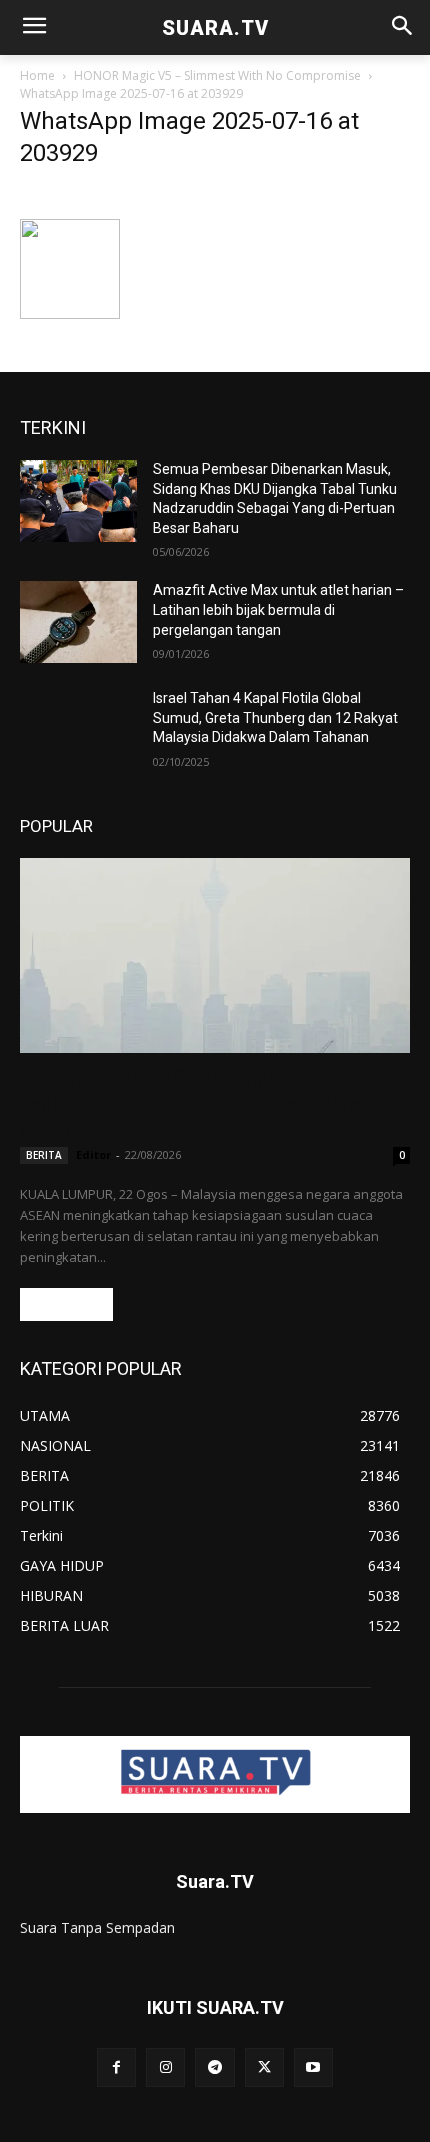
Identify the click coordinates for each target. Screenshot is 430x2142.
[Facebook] (116, 2067)
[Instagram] (165, 2067)
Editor (93, 1154)
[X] (264, 2067)
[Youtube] (313, 2067)
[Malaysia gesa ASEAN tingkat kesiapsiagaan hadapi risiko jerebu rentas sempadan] (215, 955)
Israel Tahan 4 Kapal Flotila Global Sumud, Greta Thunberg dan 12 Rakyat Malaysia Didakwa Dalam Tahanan (275, 717)
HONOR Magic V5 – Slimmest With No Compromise (217, 75)
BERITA (44, 1155)
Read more (66, 1304)
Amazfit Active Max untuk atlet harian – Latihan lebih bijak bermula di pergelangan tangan (278, 609)
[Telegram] (214, 2067)
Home (37, 75)
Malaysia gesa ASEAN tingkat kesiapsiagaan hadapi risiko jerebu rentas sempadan (210, 1103)
